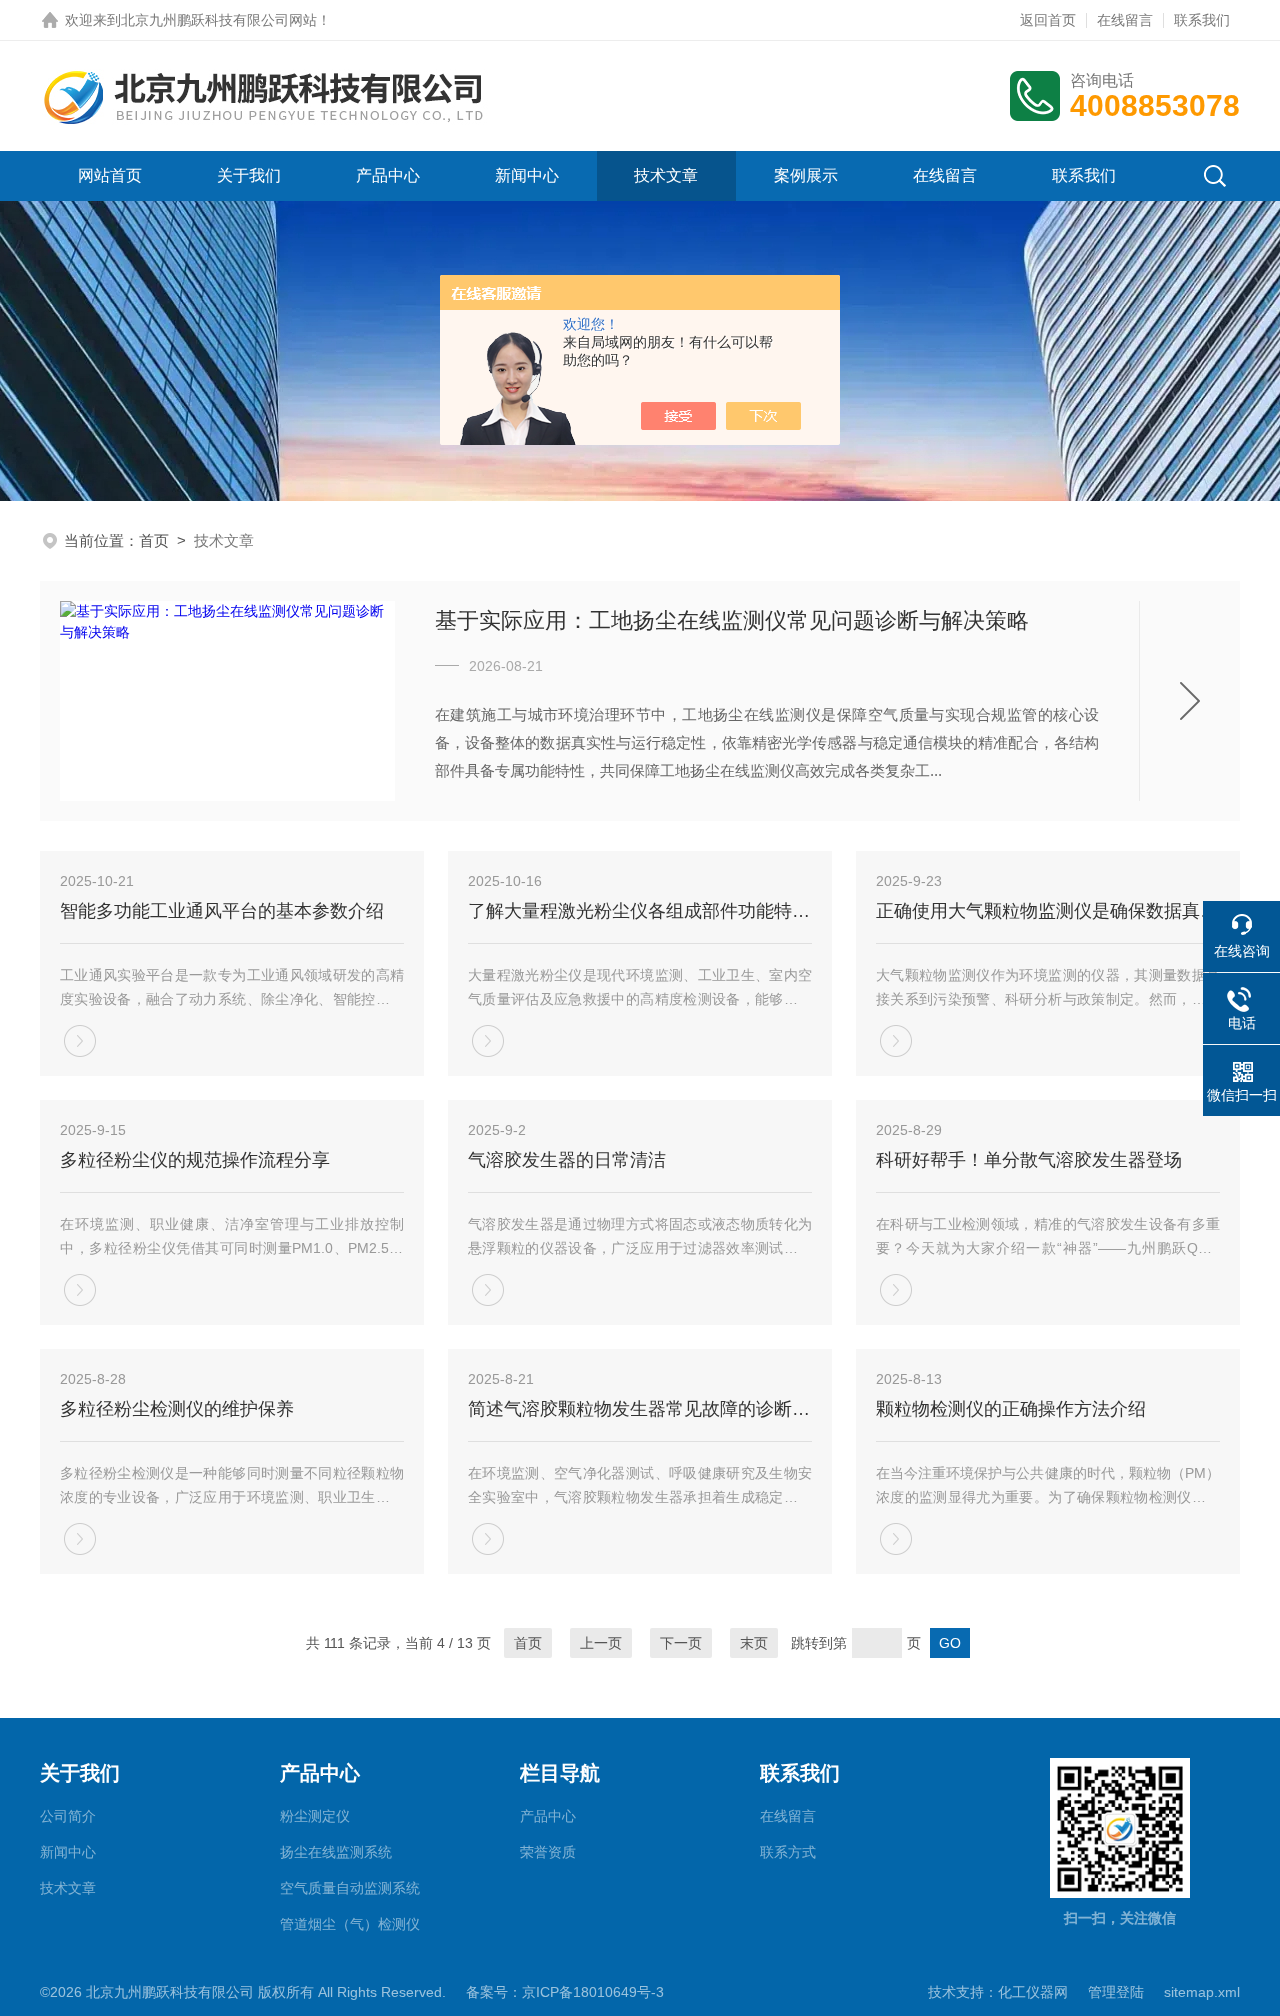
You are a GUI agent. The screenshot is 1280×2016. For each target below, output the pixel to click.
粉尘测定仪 (315, 1816)
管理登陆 (1116, 1992)
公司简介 (68, 1816)
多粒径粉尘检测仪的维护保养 (177, 1409)
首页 (154, 540)
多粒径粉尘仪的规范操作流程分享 (195, 1160)
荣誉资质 (548, 1852)
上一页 (601, 1643)
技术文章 (666, 175)
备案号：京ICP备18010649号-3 (565, 1992)
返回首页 (1048, 20)
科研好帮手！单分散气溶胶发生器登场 (1029, 1160)
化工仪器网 (1033, 1992)
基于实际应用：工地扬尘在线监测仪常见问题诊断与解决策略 (732, 620)
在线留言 (1125, 20)
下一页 (681, 1643)
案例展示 (806, 175)
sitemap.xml (1202, 1992)
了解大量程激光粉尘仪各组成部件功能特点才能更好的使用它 (640, 911)
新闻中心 (527, 175)
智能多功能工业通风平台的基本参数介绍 (222, 911)
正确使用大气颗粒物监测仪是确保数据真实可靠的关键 (1048, 911)
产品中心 (388, 175)
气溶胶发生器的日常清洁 (567, 1160)
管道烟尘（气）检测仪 (350, 1924)
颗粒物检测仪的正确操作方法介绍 (1011, 1409)
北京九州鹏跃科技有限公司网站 (219, 20)
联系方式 (788, 1852)
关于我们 (249, 175)
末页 (754, 1643)
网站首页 (110, 175)
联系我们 (1202, 20)
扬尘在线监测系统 (336, 1852)
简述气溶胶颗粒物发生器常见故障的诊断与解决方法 (640, 1409)
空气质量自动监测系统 (350, 1888)
